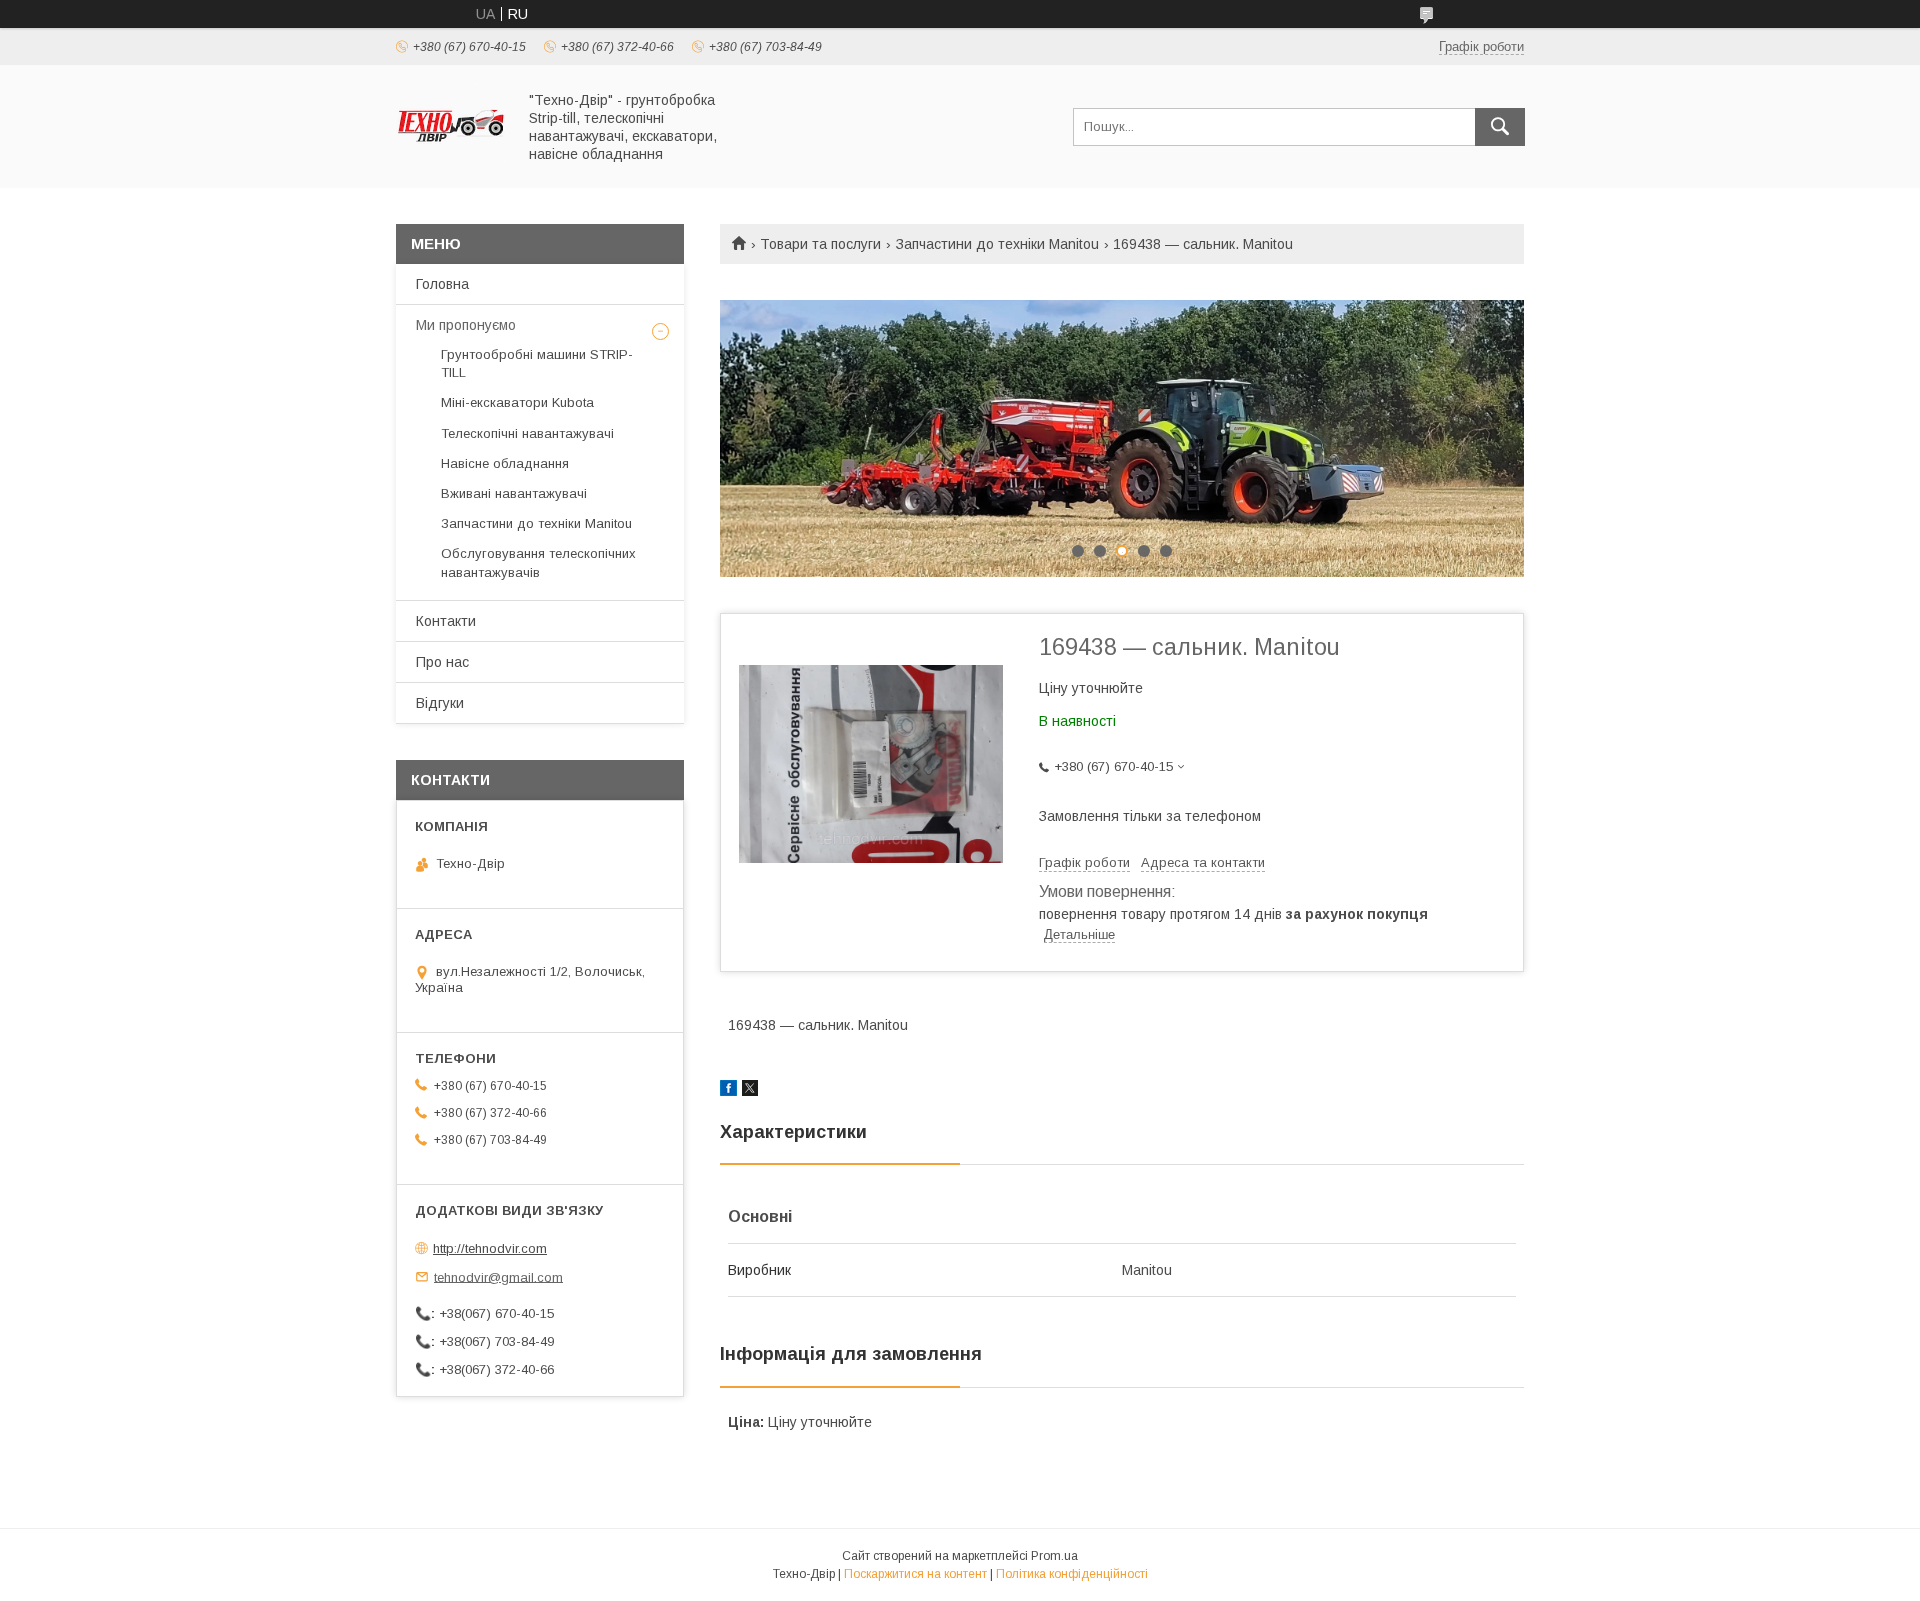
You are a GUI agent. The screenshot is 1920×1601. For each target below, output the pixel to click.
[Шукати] (1500, 127)
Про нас (442, 662)
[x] (750, 1091)
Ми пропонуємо (466, 325)
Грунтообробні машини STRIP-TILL (537, 363)
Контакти (446, 621)
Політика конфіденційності (1072, 1574)
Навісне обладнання (505, 463)
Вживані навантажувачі (514, 493)
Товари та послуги (820, 244)
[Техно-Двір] (450, 162)
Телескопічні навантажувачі (527, 433)
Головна (442, 284)
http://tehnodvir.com (490, 1248)
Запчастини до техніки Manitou (997, 244)
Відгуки (440, 703)
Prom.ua (1054, 1556)
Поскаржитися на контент (915, 1574)
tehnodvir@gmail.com (498, 1276)
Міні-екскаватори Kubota (517, 402)
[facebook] (728, 1091)
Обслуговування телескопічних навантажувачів (538, 562)
